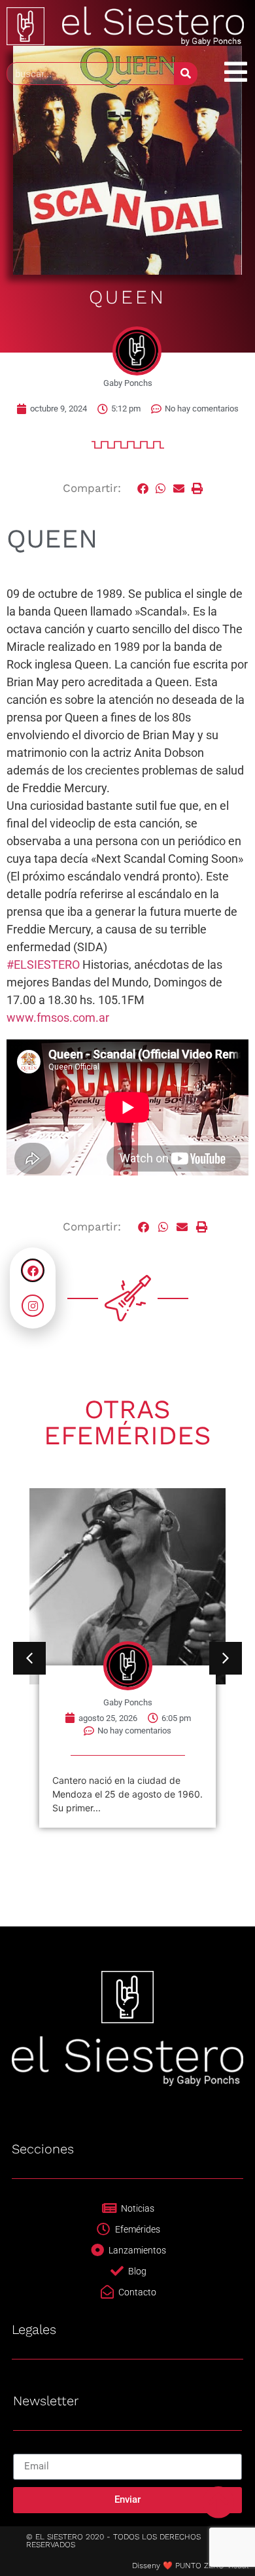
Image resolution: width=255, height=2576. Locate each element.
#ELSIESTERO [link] (43, 965)
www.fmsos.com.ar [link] (58, 1018)
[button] (143, 489)
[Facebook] (33, 1270)
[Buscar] (185, 74)
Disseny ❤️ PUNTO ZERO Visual (190, 2566)
